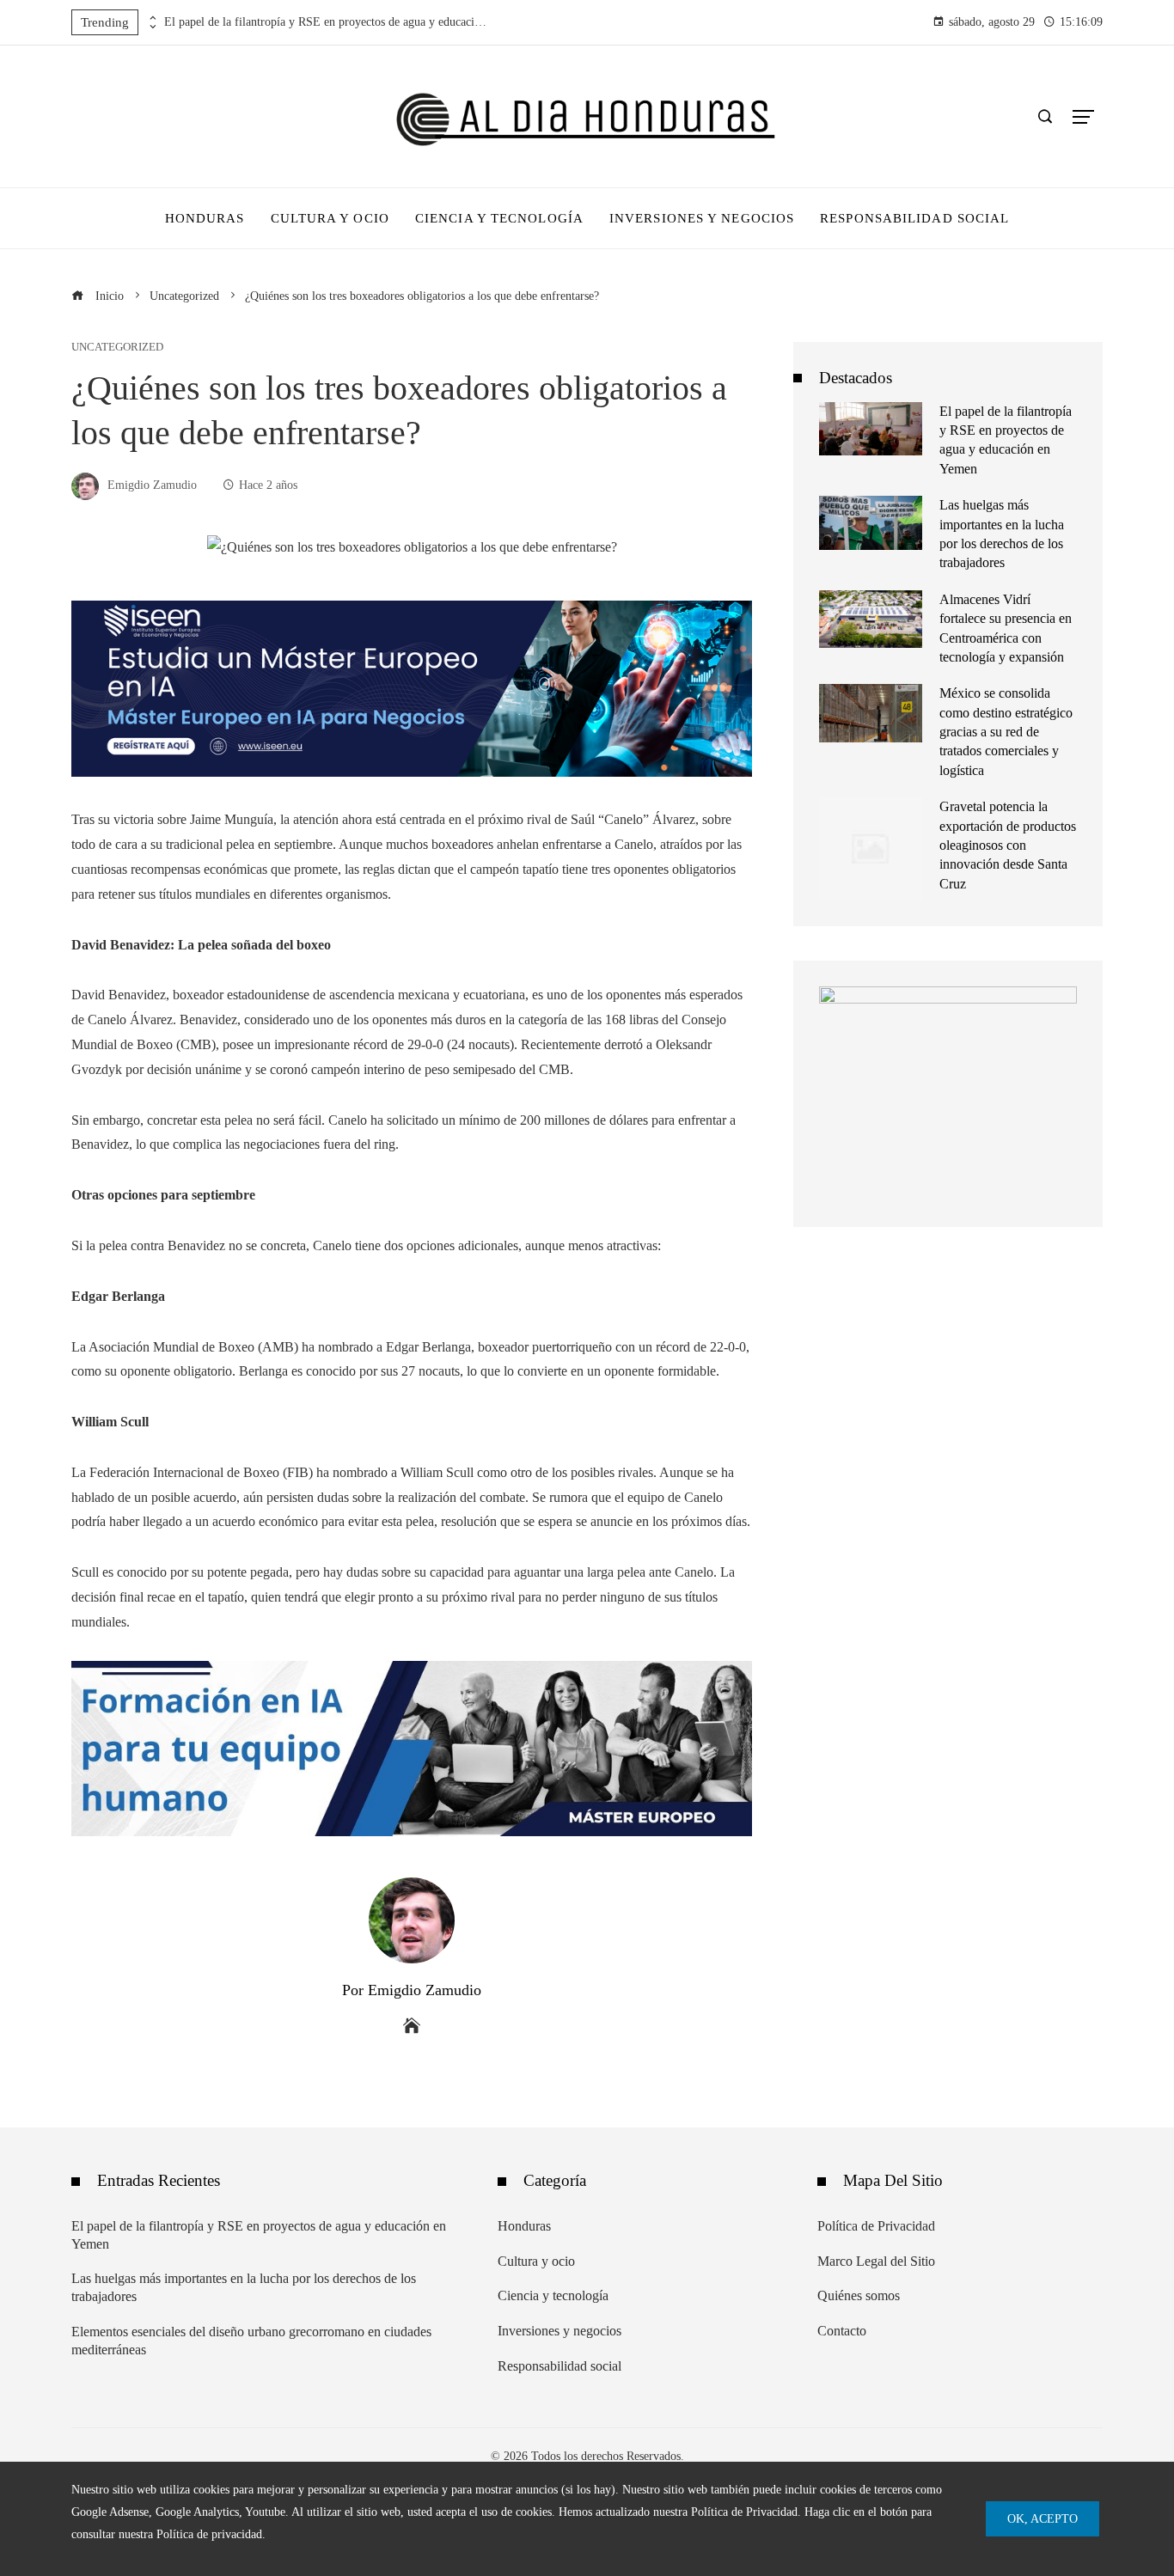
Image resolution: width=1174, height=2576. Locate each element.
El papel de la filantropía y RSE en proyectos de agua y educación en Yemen (327, 22)
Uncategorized (117, 348)
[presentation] (151, 18)
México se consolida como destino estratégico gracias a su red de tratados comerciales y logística (1006, 732)
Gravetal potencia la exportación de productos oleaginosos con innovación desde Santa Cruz (1008, 845)
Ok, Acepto (1043, 2518)
